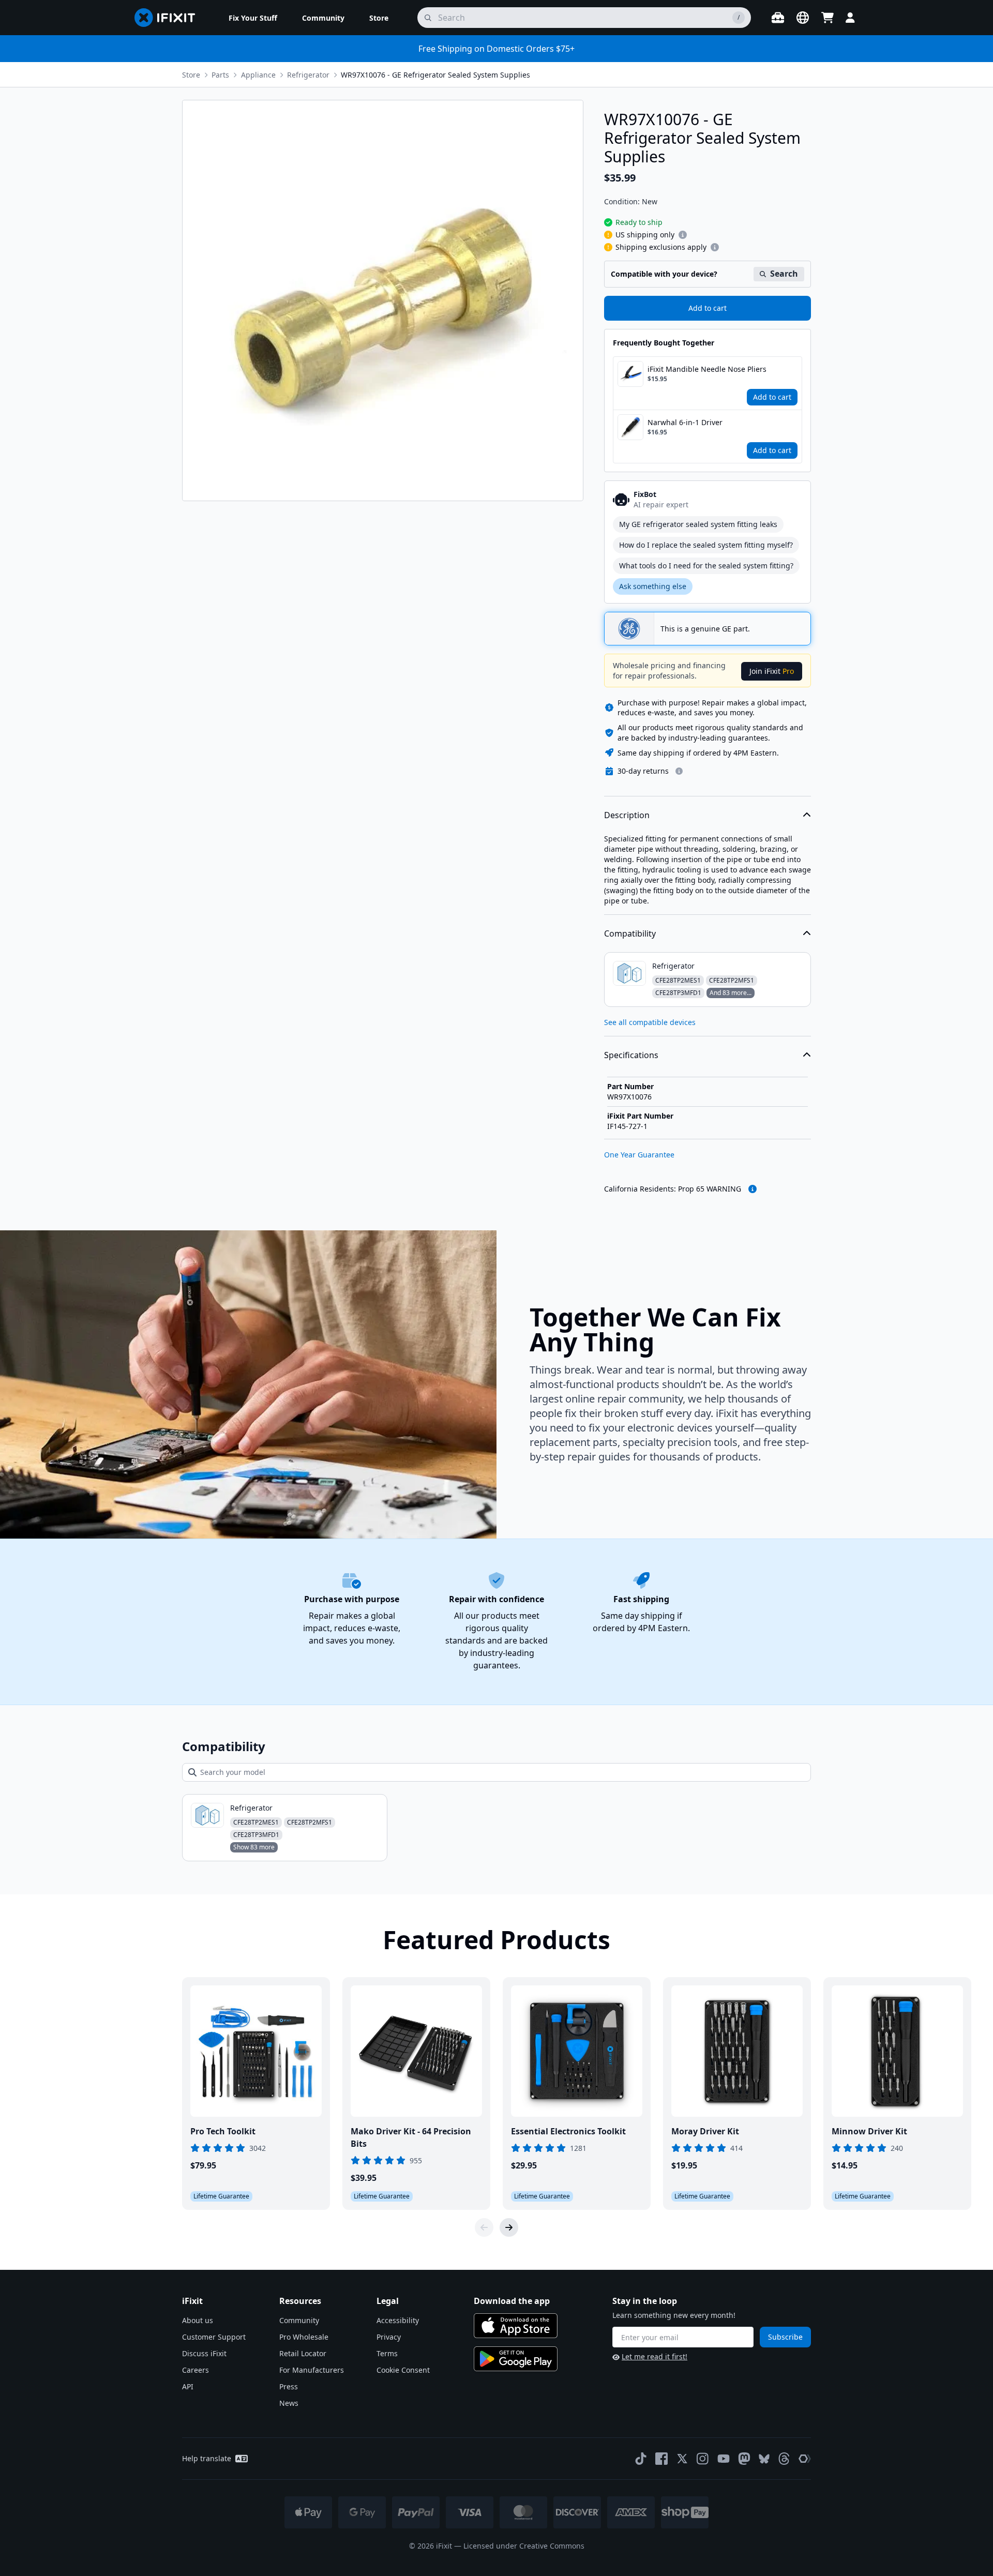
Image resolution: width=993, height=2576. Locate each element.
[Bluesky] (764, 2459)
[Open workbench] (778, 18)
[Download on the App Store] (516, 2326)
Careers (195, 2370)
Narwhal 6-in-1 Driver (685, 422)
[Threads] (784, 2459)
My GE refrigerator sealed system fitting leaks (698, 524)
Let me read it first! (655, 2356)
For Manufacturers (312, 2370)
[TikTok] (641, 2459)
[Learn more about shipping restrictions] (683, 235)
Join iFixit (772, 671)
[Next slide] (509, 2227)
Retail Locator (303, 2353)
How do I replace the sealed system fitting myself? (706, 545)
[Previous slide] (484, 2227)
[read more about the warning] (753, 1189)
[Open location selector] (803, 18)
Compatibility (630, 933)
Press (289, 2386)
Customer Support (214, 2337)
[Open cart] (827, 18)
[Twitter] (682, 2459)
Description (627, 815)
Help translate (207, 2458)
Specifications (631, 1055)
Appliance (258, 75)
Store (191, 75)
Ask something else (653, 586)
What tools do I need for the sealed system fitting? (706, 566)
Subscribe (785, 2337)
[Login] (850, 18)
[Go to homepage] (169, 18)
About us (198, 2320)
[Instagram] (703, 2459)
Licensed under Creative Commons (524, 2546)
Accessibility (398, 2320)
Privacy (389, 2337)
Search (784, 274)
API (188, 2386)
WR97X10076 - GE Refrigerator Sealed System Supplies (435, 75)
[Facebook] (661, 2459)
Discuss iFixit (204, 2353)
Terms (387, 2353)
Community (299, 2320)
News (289, 2403)
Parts (220, 75)
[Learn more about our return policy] (679, 771)
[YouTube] (724, 2459)
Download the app (512, 2301)
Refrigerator (308, 75)
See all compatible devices (650, 1022)
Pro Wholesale (304, 2337)
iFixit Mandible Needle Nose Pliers (707, 369)
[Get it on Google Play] (516, 2359)
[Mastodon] (744, 2459)
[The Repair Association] (805, 2459)
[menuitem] (253, 18)
